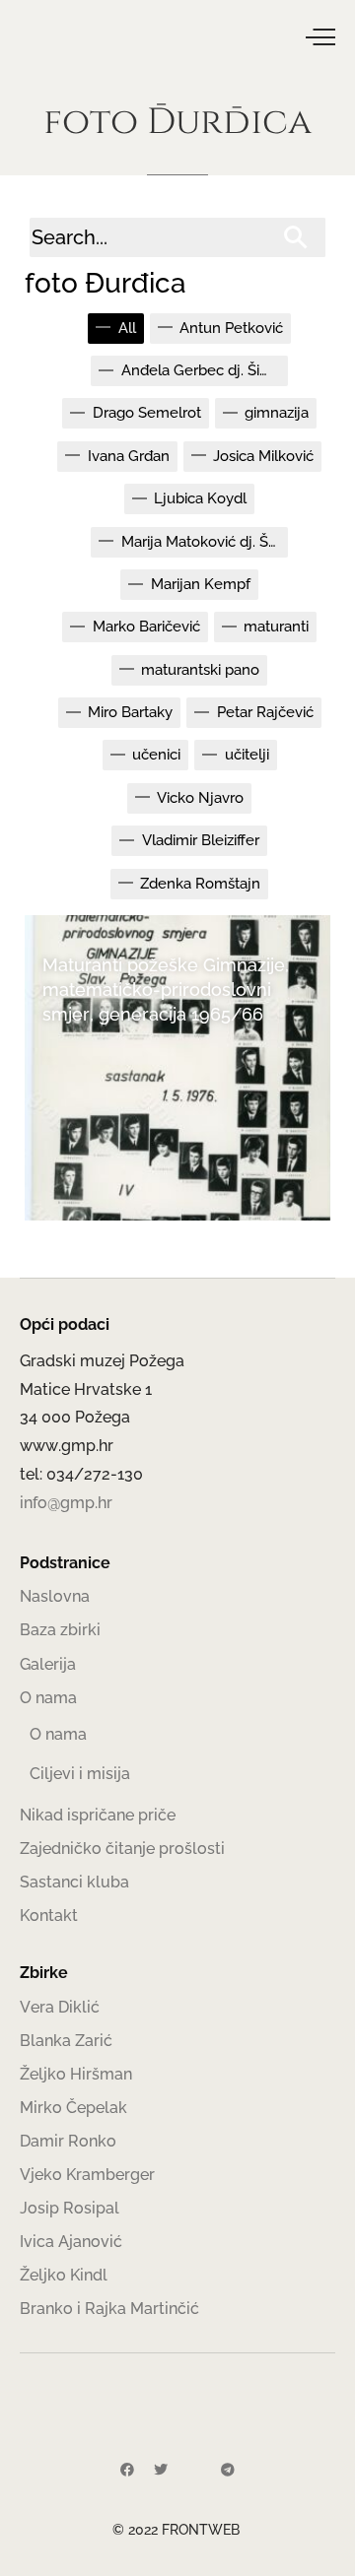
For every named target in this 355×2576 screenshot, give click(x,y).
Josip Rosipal (70, 2208)
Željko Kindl (64, 2275)
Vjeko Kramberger (87, 2175)
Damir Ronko (68, 2141)
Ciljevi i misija (80, 1774)
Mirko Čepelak (73, 2108)
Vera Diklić (60, 2007)
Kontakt (49, 1915)
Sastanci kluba (74, 1882)
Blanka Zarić (66, 2041)
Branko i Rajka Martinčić (109, 2309)
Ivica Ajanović (71, 2242)
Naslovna (55, 1596)
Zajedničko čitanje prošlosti (122, 1849)
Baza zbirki (60, 1630)
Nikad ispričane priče (98, 1815)
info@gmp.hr (66, 1503)
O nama (48, 1698)
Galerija (48, 1664)
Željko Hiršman (76, 2074)
